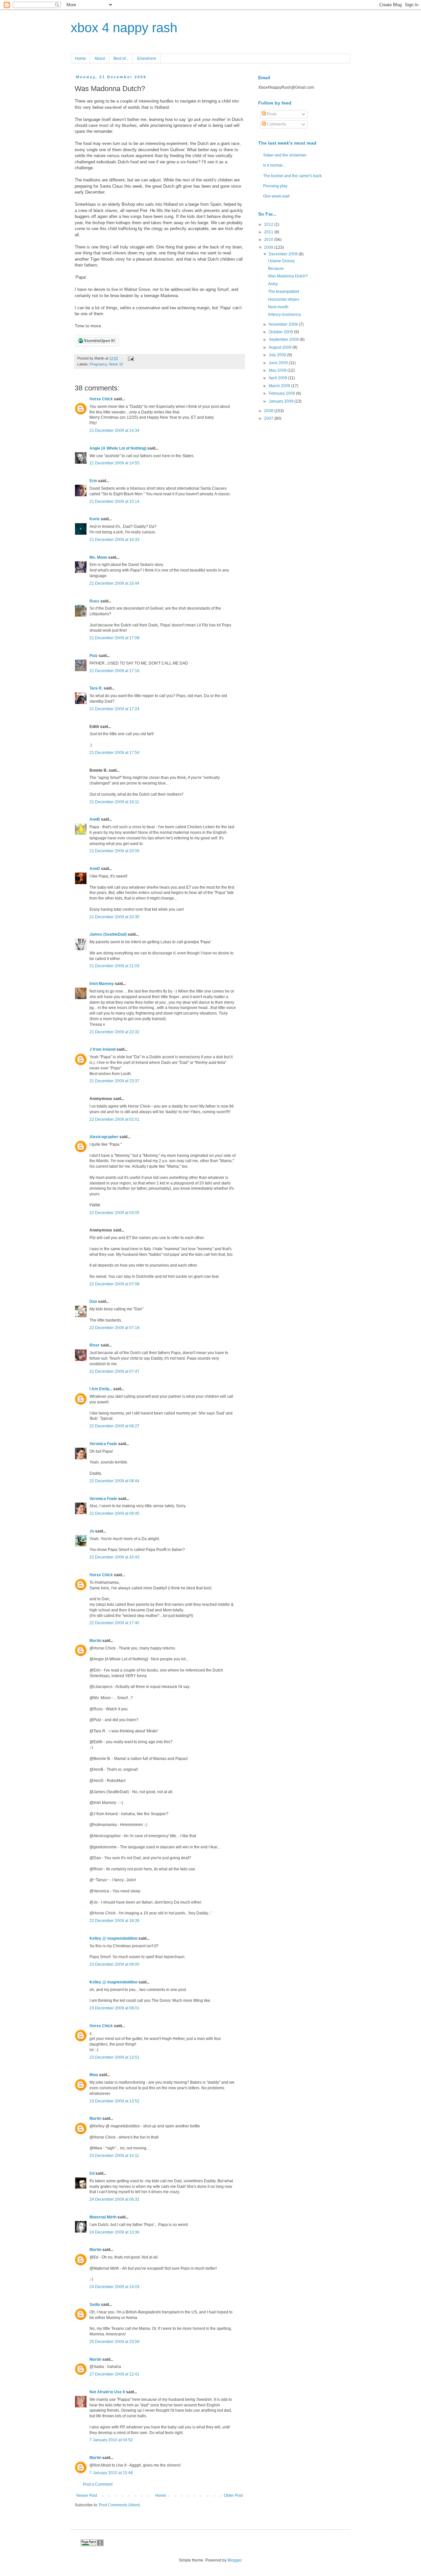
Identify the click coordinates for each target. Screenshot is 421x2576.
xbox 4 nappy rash (124, 28)
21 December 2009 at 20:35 (114, 917)
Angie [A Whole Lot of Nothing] (118, 448)
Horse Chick (101, 399)
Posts (271, 114)
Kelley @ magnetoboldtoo (113, 1938)
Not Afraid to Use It (107, 2392)
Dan (93, 1301)
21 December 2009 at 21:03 (114, 966)
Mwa (94, 2075)
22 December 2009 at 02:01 (114, 1119)
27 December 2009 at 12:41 (114, 2374)
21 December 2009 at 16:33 (114, 540)
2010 (269, 240)
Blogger (235, 2560)
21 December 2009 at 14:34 (114, 431)
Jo (92, 1531)
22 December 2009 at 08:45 (114, 1513)
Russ (94, 601)
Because (276, 269)
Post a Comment (98, 2484)
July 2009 (278, 355)
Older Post (233, 2495)
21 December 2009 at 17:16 (114, 671)
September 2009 (284, 340)
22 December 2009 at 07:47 (114, 1371)
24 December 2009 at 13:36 (114, 2232)
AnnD (95, 869)
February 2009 (282, 393)
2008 (269, 411)
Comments (276, 124)
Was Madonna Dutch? (288, 276)
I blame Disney (281, 261)
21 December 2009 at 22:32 (114, 1032)
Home (80, 59)
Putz (94, 656)
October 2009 (281, 332)
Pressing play (275, 186)
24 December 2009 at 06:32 (114, 2199)
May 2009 (278, 370)
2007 (269, 418)
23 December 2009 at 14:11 (114, 2156)
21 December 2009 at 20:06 (114, 851)
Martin (95, 1641)
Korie (95, 519)
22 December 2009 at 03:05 (114, 1213)
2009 (269, 247)
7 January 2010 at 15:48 (111, 2473)
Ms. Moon (98, 557)
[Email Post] (130, 358)
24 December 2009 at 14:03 (114, 2287)
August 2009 (281, 347)
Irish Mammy (102, 984)
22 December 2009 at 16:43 (114, 1557)
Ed (92, 2173)
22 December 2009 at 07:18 (114, 1328)
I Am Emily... (101, 1389)
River (95, 1345)
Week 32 (116, 364)
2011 (269, 232)
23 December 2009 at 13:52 (114, 2101)
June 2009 (279, 363)
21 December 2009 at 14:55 (114, 463)
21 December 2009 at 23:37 (114, 1081)
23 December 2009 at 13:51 (114, 2057)
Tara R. (96, 688)
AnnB (95, 819)
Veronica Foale (103, 1444)
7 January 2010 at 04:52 (111, 2440)
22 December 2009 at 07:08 (114, 1284)
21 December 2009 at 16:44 (114, 583)
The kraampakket (284, 292)
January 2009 (282, 401)
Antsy (273, 284)
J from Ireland (102, 1049)
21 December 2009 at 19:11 (114, 802)
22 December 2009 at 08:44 (114, 1481)
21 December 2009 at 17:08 (114, 638)
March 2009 (280, 386)
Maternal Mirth (103, 2217)
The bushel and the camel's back (292, 176)
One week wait (276, 196)
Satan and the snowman (285, 155)
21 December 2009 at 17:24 (114, 709)
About (100, 59)
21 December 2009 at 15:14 (114, 502)
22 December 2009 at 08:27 (114, 1426)
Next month (278, 307)
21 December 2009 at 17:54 (114, 753)
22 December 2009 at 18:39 (114, 1921)
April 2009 (278, 378)
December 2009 (284, 254)
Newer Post (87, 2495)
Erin (93, 481)
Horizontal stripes (284, 299)
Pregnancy (98, 364)
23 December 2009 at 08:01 (114, 2008)
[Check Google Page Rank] (92, 2545)
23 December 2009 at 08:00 (114, 1964)
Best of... (121, 59)
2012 (269, 224)
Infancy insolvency (285, 315)
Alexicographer (104, 1137)
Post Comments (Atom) (120, 2505)
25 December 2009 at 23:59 (114, 2342)
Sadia (95, 2305)
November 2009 (284, 324)
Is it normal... (274, 165)
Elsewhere (147, 59)
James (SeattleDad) (108, 934)
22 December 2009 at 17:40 (114, 1623)
